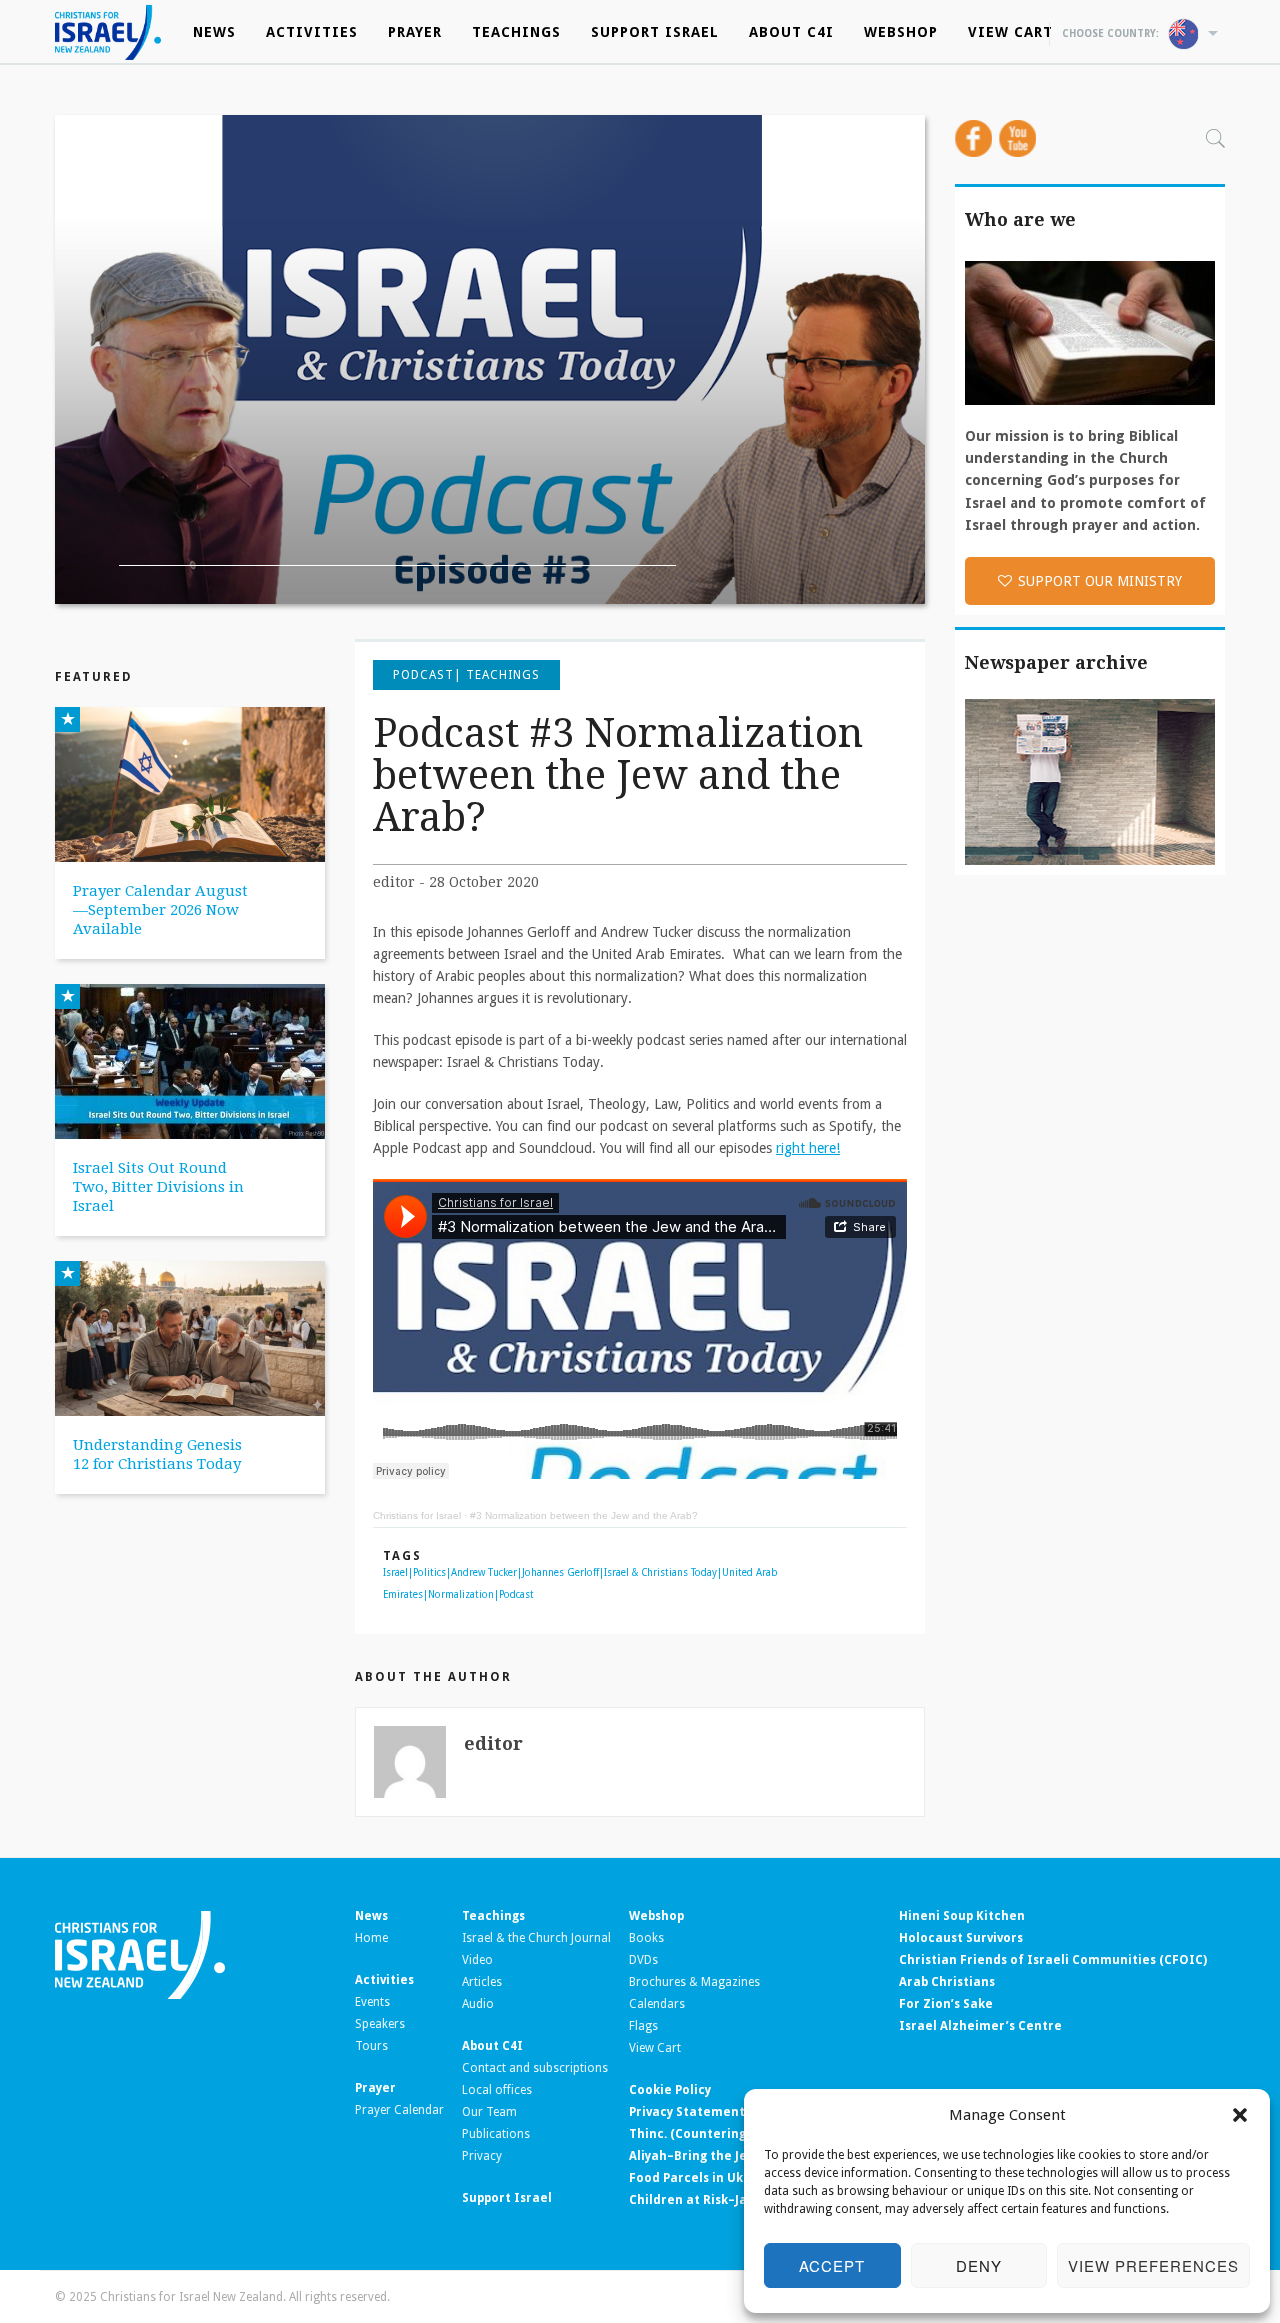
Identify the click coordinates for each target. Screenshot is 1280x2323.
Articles (482, 1982)
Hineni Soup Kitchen (962, 1916)
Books (646, 1938)
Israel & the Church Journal (536, 1938)
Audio (478, 2004)
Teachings (516, 32)
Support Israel (655, 32)
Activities (312, 32)
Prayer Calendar (399, 2110)
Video (477, 1960)
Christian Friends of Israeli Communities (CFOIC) (1053, 1960)
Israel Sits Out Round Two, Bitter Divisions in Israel (158, 1187)
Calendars (657, 2004)
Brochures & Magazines (694, 1982)
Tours (371, 2046)
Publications (496, 2134)
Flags (643, 2026)
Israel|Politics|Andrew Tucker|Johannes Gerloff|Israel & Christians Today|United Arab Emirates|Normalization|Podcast (580, 1583)
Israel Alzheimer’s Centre (980, 2026)
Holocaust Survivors (961, 1938)
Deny (979, 2265)
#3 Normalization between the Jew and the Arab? (584, 1515)
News (214, 32)
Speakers (380, 2024)
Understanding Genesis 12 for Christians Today (157, 1454)
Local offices (497, 2090)
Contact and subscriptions (535, 2068)
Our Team (489, 2112)
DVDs (643, 1960)
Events (372, 2002)
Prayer (415, 32)
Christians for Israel (417, 1515)
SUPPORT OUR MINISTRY (1100, 581)
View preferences (1153, 2265)
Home (371, 1938)
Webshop (901, 32)
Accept (832, 2265)
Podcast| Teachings (466, 675)
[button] (1240, 2115)
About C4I (791, 32)
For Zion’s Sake (946, 2004)
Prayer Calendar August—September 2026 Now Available (160, 910)
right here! (808, 1148)
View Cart (1010, 32)
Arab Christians (947, 1982)
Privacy (482, 2156)
